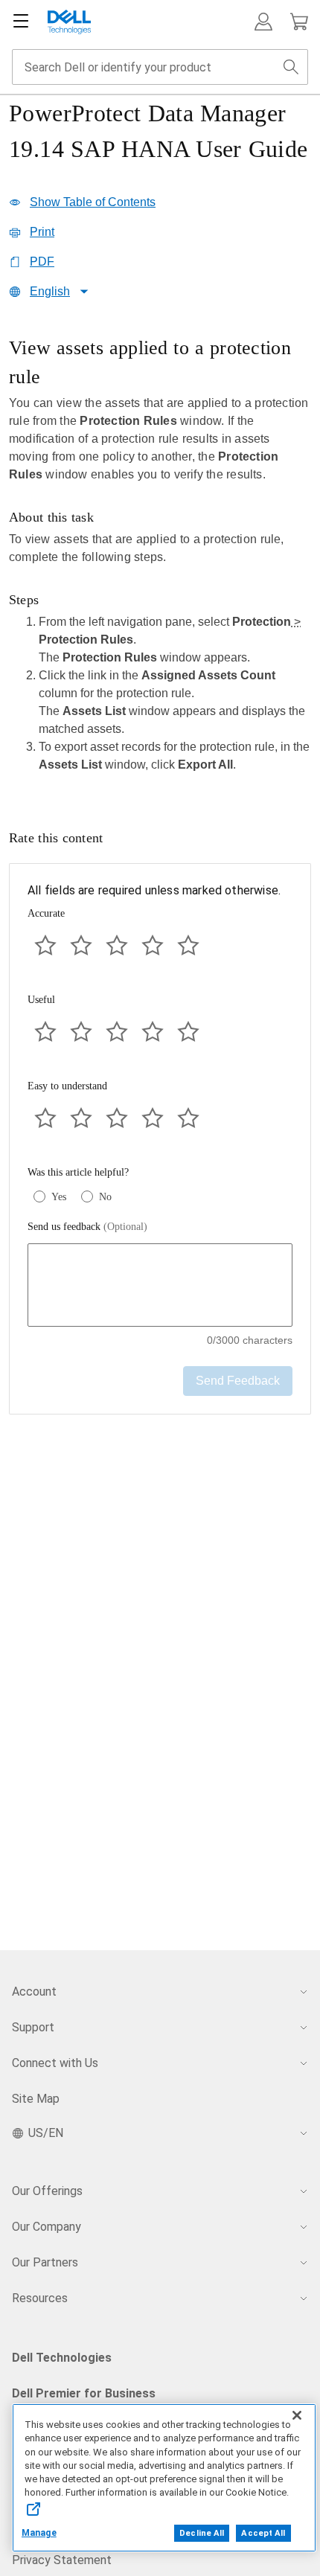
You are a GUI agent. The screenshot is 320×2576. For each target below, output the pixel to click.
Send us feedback (87, 1227)
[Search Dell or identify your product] (291, 67)
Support (33, 2027)
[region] (160, 560)
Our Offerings (47, 2191)
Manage (39, 2533)
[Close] (297, 2415)
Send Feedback (238, 1381)
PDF (42, 262)
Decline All (202, 2533)
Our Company (47, 2227)
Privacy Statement (62, 2560)
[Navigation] (21, 22)
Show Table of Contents (93, 202)
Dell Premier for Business (84, 2393)
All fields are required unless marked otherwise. (154, 890)
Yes (59, 1197)
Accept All (263, 2533)
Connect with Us (55, 2063)
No (105, 1197)
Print (42, 232)
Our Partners (45, 2262)
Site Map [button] (36, 2099)
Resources (40, 2298)
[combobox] (160, 67)
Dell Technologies (62, 2358)
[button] (263, 22)
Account (34, 1992)
